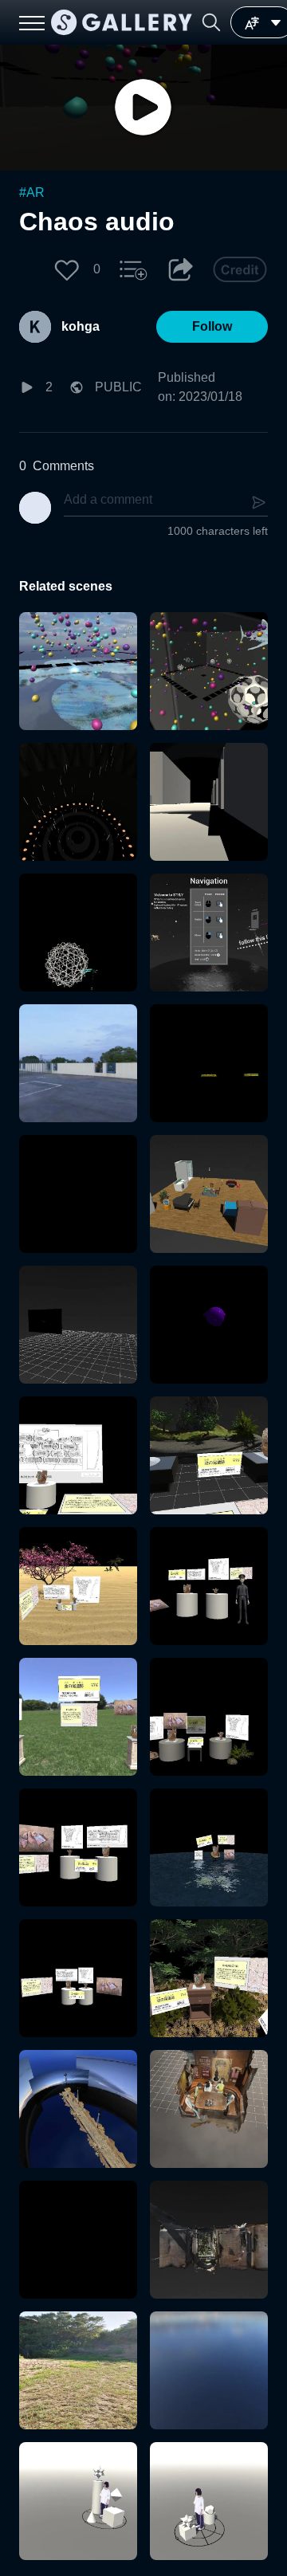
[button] (211, 22)
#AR (32, 192)
